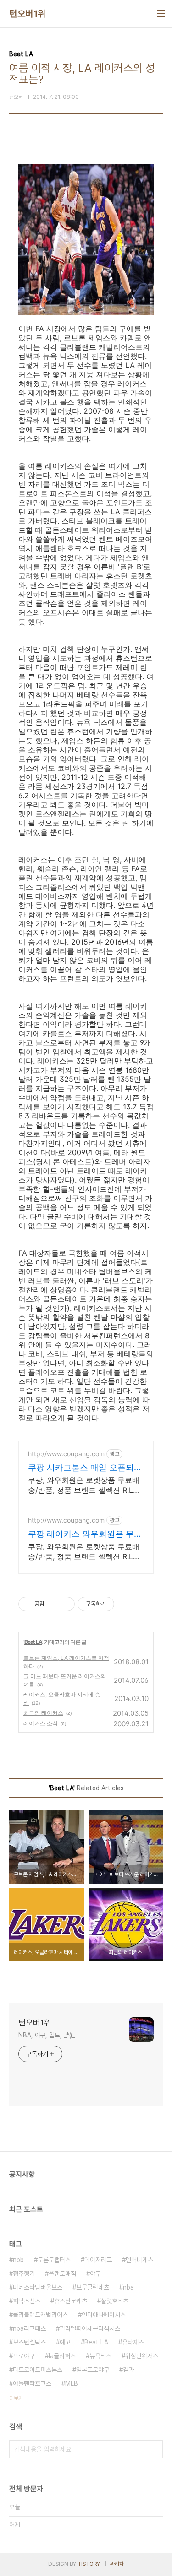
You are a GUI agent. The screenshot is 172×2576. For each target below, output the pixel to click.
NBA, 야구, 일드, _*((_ (47, 2035)
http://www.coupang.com (66, 1454)
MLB (72, 2383)
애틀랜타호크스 (32, 2383)
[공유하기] (53, 1604)
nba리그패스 (29, 2328)
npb (18, 2260)
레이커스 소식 (41, 1723)
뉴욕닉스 (100, 2356)
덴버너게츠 (139, 2260)
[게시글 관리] (64, 1604)
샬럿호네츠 (115, 2301)
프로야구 (24, 2356)
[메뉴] (161, 14)
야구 (95, 2274)
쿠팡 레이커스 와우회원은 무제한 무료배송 (85, 1534)
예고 (65, 2342)
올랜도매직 (62, 2274)
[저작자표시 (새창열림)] (118, 1604)
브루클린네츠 (93, 2287)
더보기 (16, 2398)
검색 (154, 2449)
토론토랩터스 (54, 2260)
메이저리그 (98, 2260)
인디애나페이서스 (104, 2315)
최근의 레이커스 (43, 1713)
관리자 (117, 2564)
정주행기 (24, 2274)
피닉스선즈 (27, 2301)
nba (128, 2287)
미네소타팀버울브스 (38, 2287)
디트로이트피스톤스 (38, 2370)
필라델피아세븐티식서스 (90, 2328)
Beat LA (33, 1642)
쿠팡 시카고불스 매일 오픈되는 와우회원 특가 (85, 1468)
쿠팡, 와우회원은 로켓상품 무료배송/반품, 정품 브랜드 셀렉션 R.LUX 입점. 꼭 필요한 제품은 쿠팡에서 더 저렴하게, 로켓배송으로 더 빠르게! (86, 1552)
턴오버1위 (28, 14)
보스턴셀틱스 (29, 2342)
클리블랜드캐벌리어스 (40, 2315)
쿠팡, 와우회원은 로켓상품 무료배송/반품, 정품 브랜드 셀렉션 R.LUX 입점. (86, 1485)
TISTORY (89, 2564)
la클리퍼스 (62, 2356)
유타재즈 (133, 2342)
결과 (128, 2370)
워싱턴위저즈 (142, 2356)
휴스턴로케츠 (71, 2301)
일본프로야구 (93, 2370)
